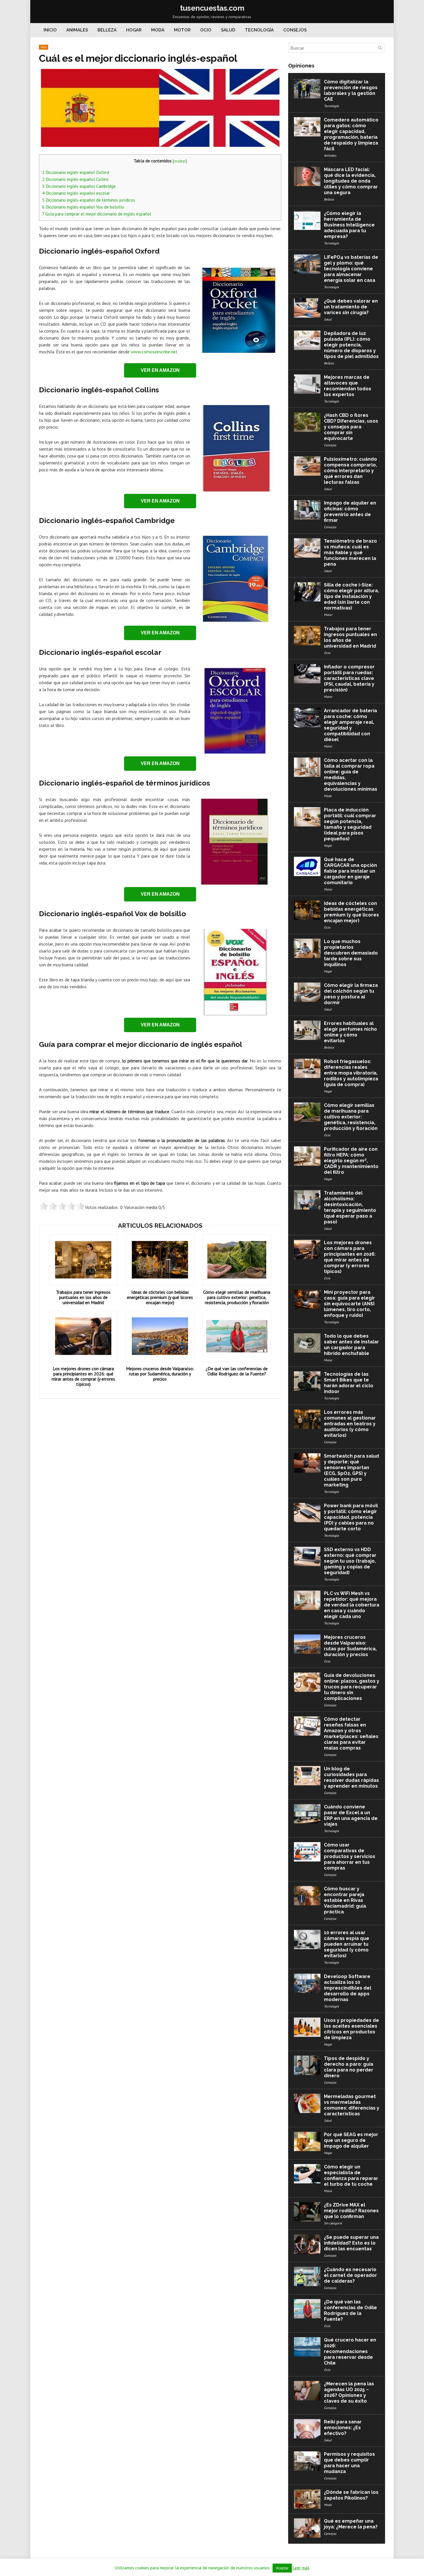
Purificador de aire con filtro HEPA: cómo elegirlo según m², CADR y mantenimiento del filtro (351, 1161)
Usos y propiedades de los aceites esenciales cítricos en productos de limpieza (351, 2029)
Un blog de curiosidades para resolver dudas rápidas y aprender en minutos (351, 1777)
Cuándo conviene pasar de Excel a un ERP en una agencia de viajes (351, 1815)
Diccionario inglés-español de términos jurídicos (89, 200)
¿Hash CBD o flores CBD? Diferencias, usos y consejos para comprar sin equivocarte (351, 427)
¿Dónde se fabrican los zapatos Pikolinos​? (351, 2495)
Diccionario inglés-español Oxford (76, 172)
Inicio (50, 30)
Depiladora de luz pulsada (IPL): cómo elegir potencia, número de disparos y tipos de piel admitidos (351, 345)
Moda (158, 30)
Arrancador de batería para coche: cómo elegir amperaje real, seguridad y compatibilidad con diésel (350, 725)
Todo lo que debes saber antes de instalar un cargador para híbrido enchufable (351, 1345)
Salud (228, 30)
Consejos (295, 30)
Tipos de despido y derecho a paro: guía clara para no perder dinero (349, 2067)
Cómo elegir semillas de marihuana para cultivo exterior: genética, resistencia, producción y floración (237, 1297)
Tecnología (259, 30)
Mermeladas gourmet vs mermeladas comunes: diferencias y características (352, 2105)
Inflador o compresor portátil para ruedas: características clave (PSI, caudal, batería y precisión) (349, 678)
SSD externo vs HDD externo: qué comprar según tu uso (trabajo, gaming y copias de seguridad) (350, 1561)
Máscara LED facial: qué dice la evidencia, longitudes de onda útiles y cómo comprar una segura (351, 181)
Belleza (107, 30)
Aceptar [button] (282, 2568)
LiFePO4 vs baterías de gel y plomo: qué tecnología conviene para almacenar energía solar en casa (351, 269)
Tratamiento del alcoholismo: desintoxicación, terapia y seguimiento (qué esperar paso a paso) (350, 1207)
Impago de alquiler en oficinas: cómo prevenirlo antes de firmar (350, 512)
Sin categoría (333, 2223)
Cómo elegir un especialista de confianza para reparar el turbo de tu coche (351, 2175)
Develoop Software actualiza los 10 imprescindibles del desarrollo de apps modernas (348, 1988)
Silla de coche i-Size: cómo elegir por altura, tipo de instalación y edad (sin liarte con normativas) (351, 596)
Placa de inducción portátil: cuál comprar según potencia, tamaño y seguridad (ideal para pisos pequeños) (350, 824)
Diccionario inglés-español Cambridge (79, 186)
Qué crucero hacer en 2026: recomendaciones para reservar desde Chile (350, 2351)
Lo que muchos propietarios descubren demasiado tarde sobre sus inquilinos (351, 953)
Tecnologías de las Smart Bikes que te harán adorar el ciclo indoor (349, 1383)
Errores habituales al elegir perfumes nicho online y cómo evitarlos (350, 1032)
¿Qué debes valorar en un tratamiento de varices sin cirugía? (351, 307)
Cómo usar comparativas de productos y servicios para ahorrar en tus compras (350, 1856)
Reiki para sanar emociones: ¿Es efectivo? (343, 2428)
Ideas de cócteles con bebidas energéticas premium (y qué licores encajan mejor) (160, 1297)
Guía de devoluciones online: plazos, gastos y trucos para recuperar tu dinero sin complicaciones (352, 1687)
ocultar (180, 161)
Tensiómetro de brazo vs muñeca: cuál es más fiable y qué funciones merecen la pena (350, 553)
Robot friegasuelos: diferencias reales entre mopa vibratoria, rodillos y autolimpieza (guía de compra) (351, 1073)
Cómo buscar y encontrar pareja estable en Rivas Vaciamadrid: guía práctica (345, 1900)
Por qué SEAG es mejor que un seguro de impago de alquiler (351, 2140)
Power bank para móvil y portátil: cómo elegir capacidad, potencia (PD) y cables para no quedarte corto (351, 1517)
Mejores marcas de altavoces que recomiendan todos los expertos (348, 386)
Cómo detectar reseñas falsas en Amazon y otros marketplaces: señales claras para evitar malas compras (351, 1734)
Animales (77, 30)
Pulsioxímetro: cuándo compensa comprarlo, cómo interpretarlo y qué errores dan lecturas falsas (350, 471)
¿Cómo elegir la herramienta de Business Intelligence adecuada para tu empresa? (349, 225)
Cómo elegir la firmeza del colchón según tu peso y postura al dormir (351, 994)
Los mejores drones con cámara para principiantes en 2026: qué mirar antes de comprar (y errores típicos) (83, 1376)
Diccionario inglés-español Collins (75, 179)
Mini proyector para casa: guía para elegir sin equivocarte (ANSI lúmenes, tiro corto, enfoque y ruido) (349, 1304)
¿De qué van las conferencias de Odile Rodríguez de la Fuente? (237, 1371)
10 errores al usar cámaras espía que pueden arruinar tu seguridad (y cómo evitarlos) (347, 1944)
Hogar (134, 30)
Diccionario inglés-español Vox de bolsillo (83, 207)
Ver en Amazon (160, 370)
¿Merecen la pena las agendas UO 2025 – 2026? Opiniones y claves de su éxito (349, 2392)
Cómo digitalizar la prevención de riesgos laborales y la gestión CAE (351, 90)
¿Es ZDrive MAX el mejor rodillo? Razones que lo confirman (351, 2211)
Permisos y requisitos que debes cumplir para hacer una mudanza (349, 2463)
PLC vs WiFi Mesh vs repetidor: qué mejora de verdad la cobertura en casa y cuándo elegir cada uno (352, 1605)
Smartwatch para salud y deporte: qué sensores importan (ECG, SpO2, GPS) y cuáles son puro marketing (351, 1470)
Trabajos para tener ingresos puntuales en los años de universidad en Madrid (83, 1297)
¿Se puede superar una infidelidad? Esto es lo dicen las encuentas (351, 2243)
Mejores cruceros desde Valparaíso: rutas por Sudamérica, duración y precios (160, 1374)
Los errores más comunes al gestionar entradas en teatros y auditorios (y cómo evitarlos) (350, 1424)
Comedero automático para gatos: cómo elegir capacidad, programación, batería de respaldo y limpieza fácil (351, 134)
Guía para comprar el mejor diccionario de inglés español (97, 214)
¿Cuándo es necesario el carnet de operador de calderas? (350, 2275)
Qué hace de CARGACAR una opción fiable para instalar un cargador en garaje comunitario (350, 871)
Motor (182, 30)
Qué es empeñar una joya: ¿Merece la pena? (351, 2524)
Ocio (206, 30)
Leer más (301, 2568)
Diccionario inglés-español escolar (76, 193)
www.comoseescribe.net (154, 352)
